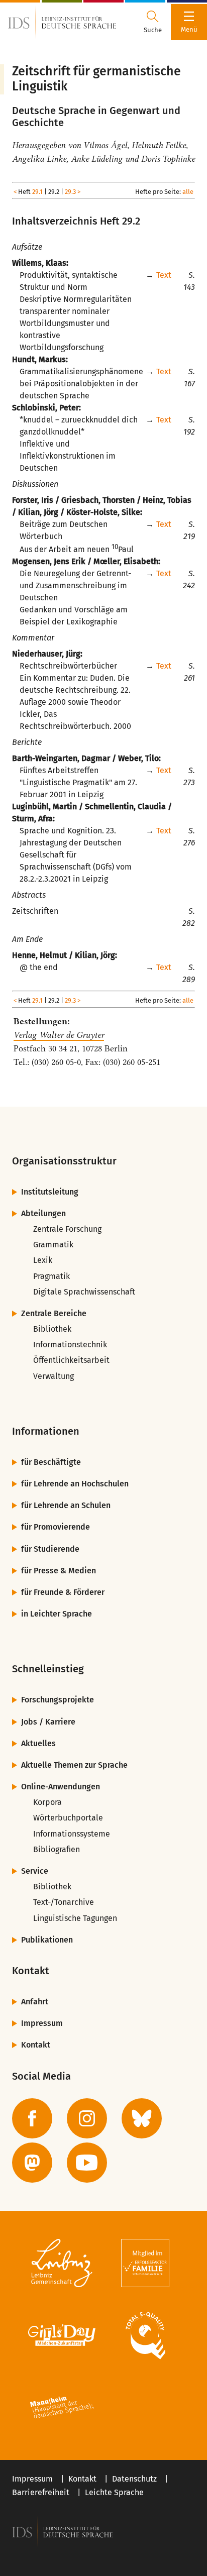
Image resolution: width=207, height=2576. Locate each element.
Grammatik (53, 1245)
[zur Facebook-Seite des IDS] (32, 2118)
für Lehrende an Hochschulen (75, 1484)
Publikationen (47, 1940)
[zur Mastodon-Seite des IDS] (32, 2163)
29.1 (37, 192)
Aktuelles (38, 1743)
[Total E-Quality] (145, 2335)
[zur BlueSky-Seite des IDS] (142, 2118)
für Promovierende (56, 1527)
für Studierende (50, 1549)
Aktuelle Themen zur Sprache (74, 1765)
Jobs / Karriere (48, 1722)
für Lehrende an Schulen (66, 1505)
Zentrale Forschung (67, 1229)
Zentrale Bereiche (54, 1313)
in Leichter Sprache (57, 1614)
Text (164, 275)
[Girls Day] (62, 2335)
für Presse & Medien (59, 1571)
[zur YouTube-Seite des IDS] (87, 2163)
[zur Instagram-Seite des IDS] (87, 2118)
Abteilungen (43, 1213)
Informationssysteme (72, 1834)
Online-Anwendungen (61, 1787)
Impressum (42, 2023)
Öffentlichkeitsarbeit (71, 1360)
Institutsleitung (50, 1192)
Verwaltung (54, 1376)
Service (35, 1871)
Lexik (43, 1260)
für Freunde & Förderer (63, 1592)
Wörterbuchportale (68, 1818)
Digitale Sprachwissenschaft (84, 1292)
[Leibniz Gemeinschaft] (62, 2263)
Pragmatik (51, 1276)
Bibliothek (52, 1329)
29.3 (70, 192)
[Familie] (145, 2263)
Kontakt (36, 2045)
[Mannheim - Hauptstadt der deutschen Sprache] (62, 2408)
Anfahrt (35, 2002)
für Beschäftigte (51, 1462)
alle (188, 192)
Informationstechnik (70, 1345)
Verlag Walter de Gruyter (59, 1035)
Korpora (47, 1802)
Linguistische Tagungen (75, 1918)
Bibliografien (57, 1849)
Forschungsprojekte (58, 1700)
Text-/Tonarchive (64, 1902)
